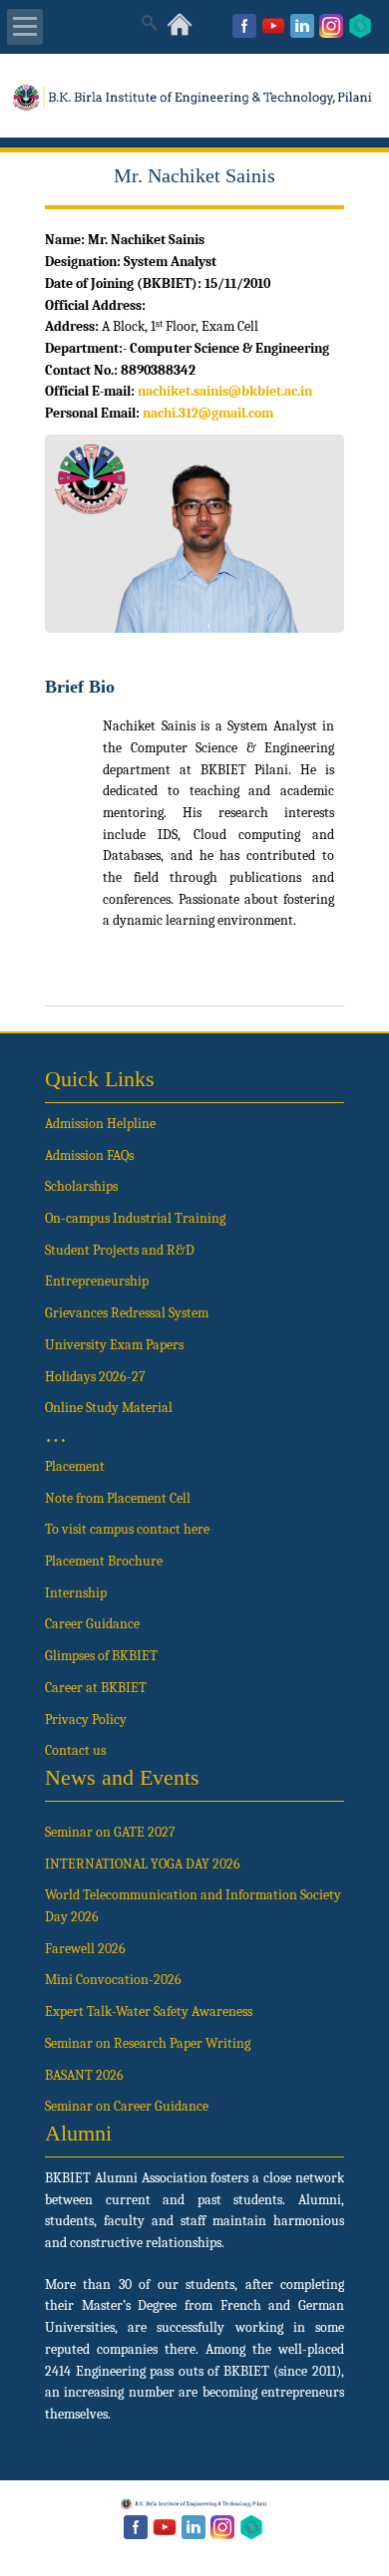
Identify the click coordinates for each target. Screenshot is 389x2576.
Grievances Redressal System (127, 1313)
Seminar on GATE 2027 (110, 1832)
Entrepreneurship (97, 1281)
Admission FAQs (89, 1155)
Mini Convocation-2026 (113, 1980)
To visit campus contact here (127, 1529)
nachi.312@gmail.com (208, 413)
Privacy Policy (86, 1719)
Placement (75, 1466)
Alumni (78, 2133)
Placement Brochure (104, 1561)
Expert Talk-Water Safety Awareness (149, 2011)
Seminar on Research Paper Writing (148, 2043)
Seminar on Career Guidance (127, 2106)
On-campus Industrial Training (135, 1218)
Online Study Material (109, 1408)
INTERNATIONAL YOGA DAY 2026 (143, 1864)
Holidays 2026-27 (95, 1377)
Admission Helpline (100, 1124)
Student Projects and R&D (120, 1250)
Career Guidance (92, 1624)
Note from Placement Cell (118, 1498)
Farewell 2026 (85, 1949)
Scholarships (81, 1186)
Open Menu (25, 27)
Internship (76, 1593)
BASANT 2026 (84, 2075)
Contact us (75, 1750)
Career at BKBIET (96, 1688)
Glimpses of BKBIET (101, 1656)
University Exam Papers (116, 1345)
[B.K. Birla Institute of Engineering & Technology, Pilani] (195, 106)
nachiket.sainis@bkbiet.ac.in (225, 391)
